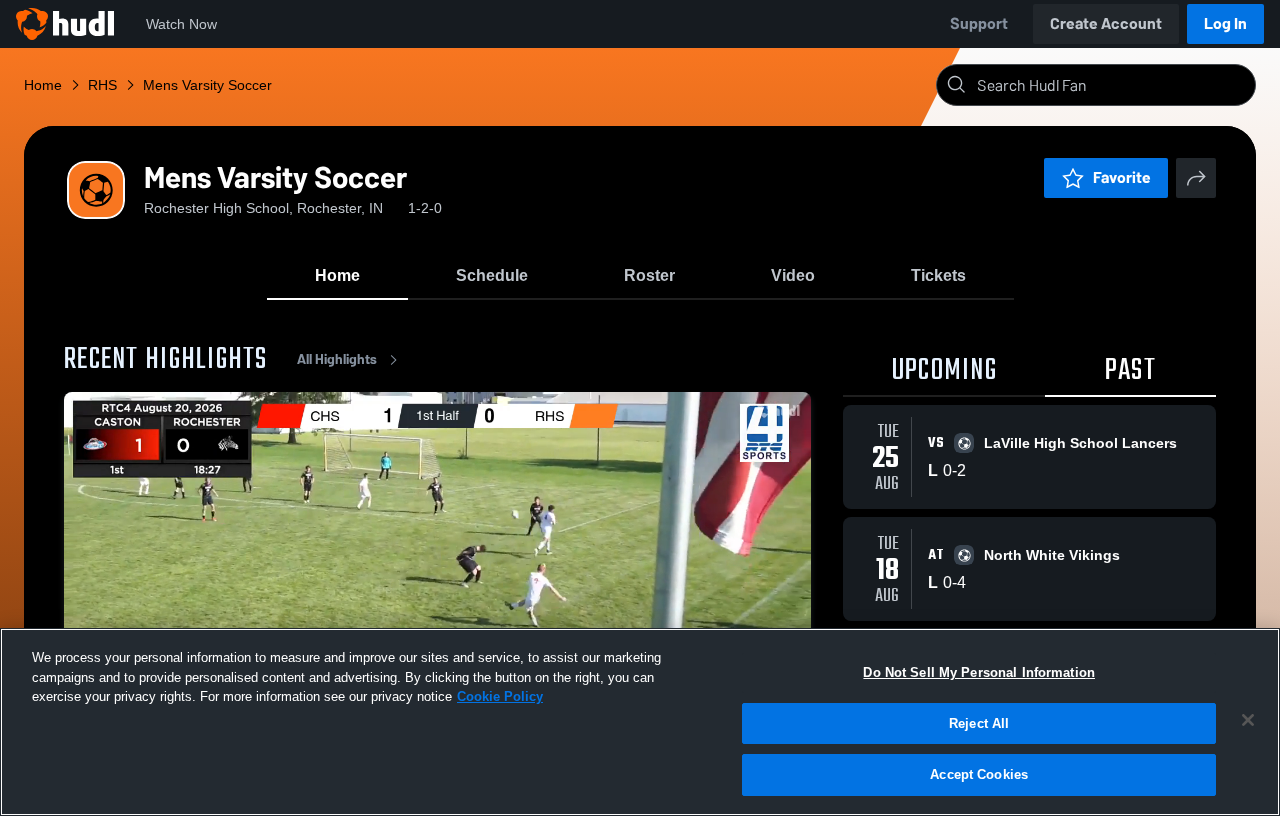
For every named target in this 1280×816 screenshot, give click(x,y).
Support (979, 23)
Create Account (1106, 23)
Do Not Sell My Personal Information (979, 672)
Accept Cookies (979, 774)
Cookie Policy (500, 696)
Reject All (979, 723)
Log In (1225, 23)
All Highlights (337, 359)
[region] (640, 722)
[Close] (1248, 720)
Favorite (1122, 177)
